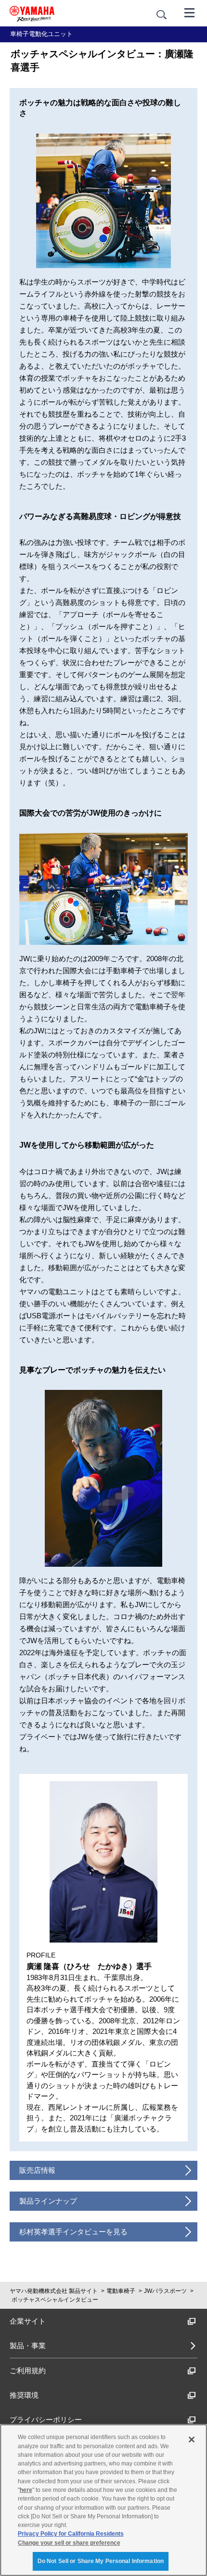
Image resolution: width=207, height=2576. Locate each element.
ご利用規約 (28, 2371)
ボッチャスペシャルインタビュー (55, 2300)
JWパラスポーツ (165, 2291)
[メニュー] (190, 12)
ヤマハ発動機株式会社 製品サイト (54, 2291)
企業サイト (28, 2321)
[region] (103, 2500)
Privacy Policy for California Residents (71, 2534)
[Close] (192, 2440)
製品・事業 (28, 2346)
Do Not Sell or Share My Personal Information (101, 2561)
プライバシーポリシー (46, 2420)
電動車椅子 (121, 2291)
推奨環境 (24, 2395)
